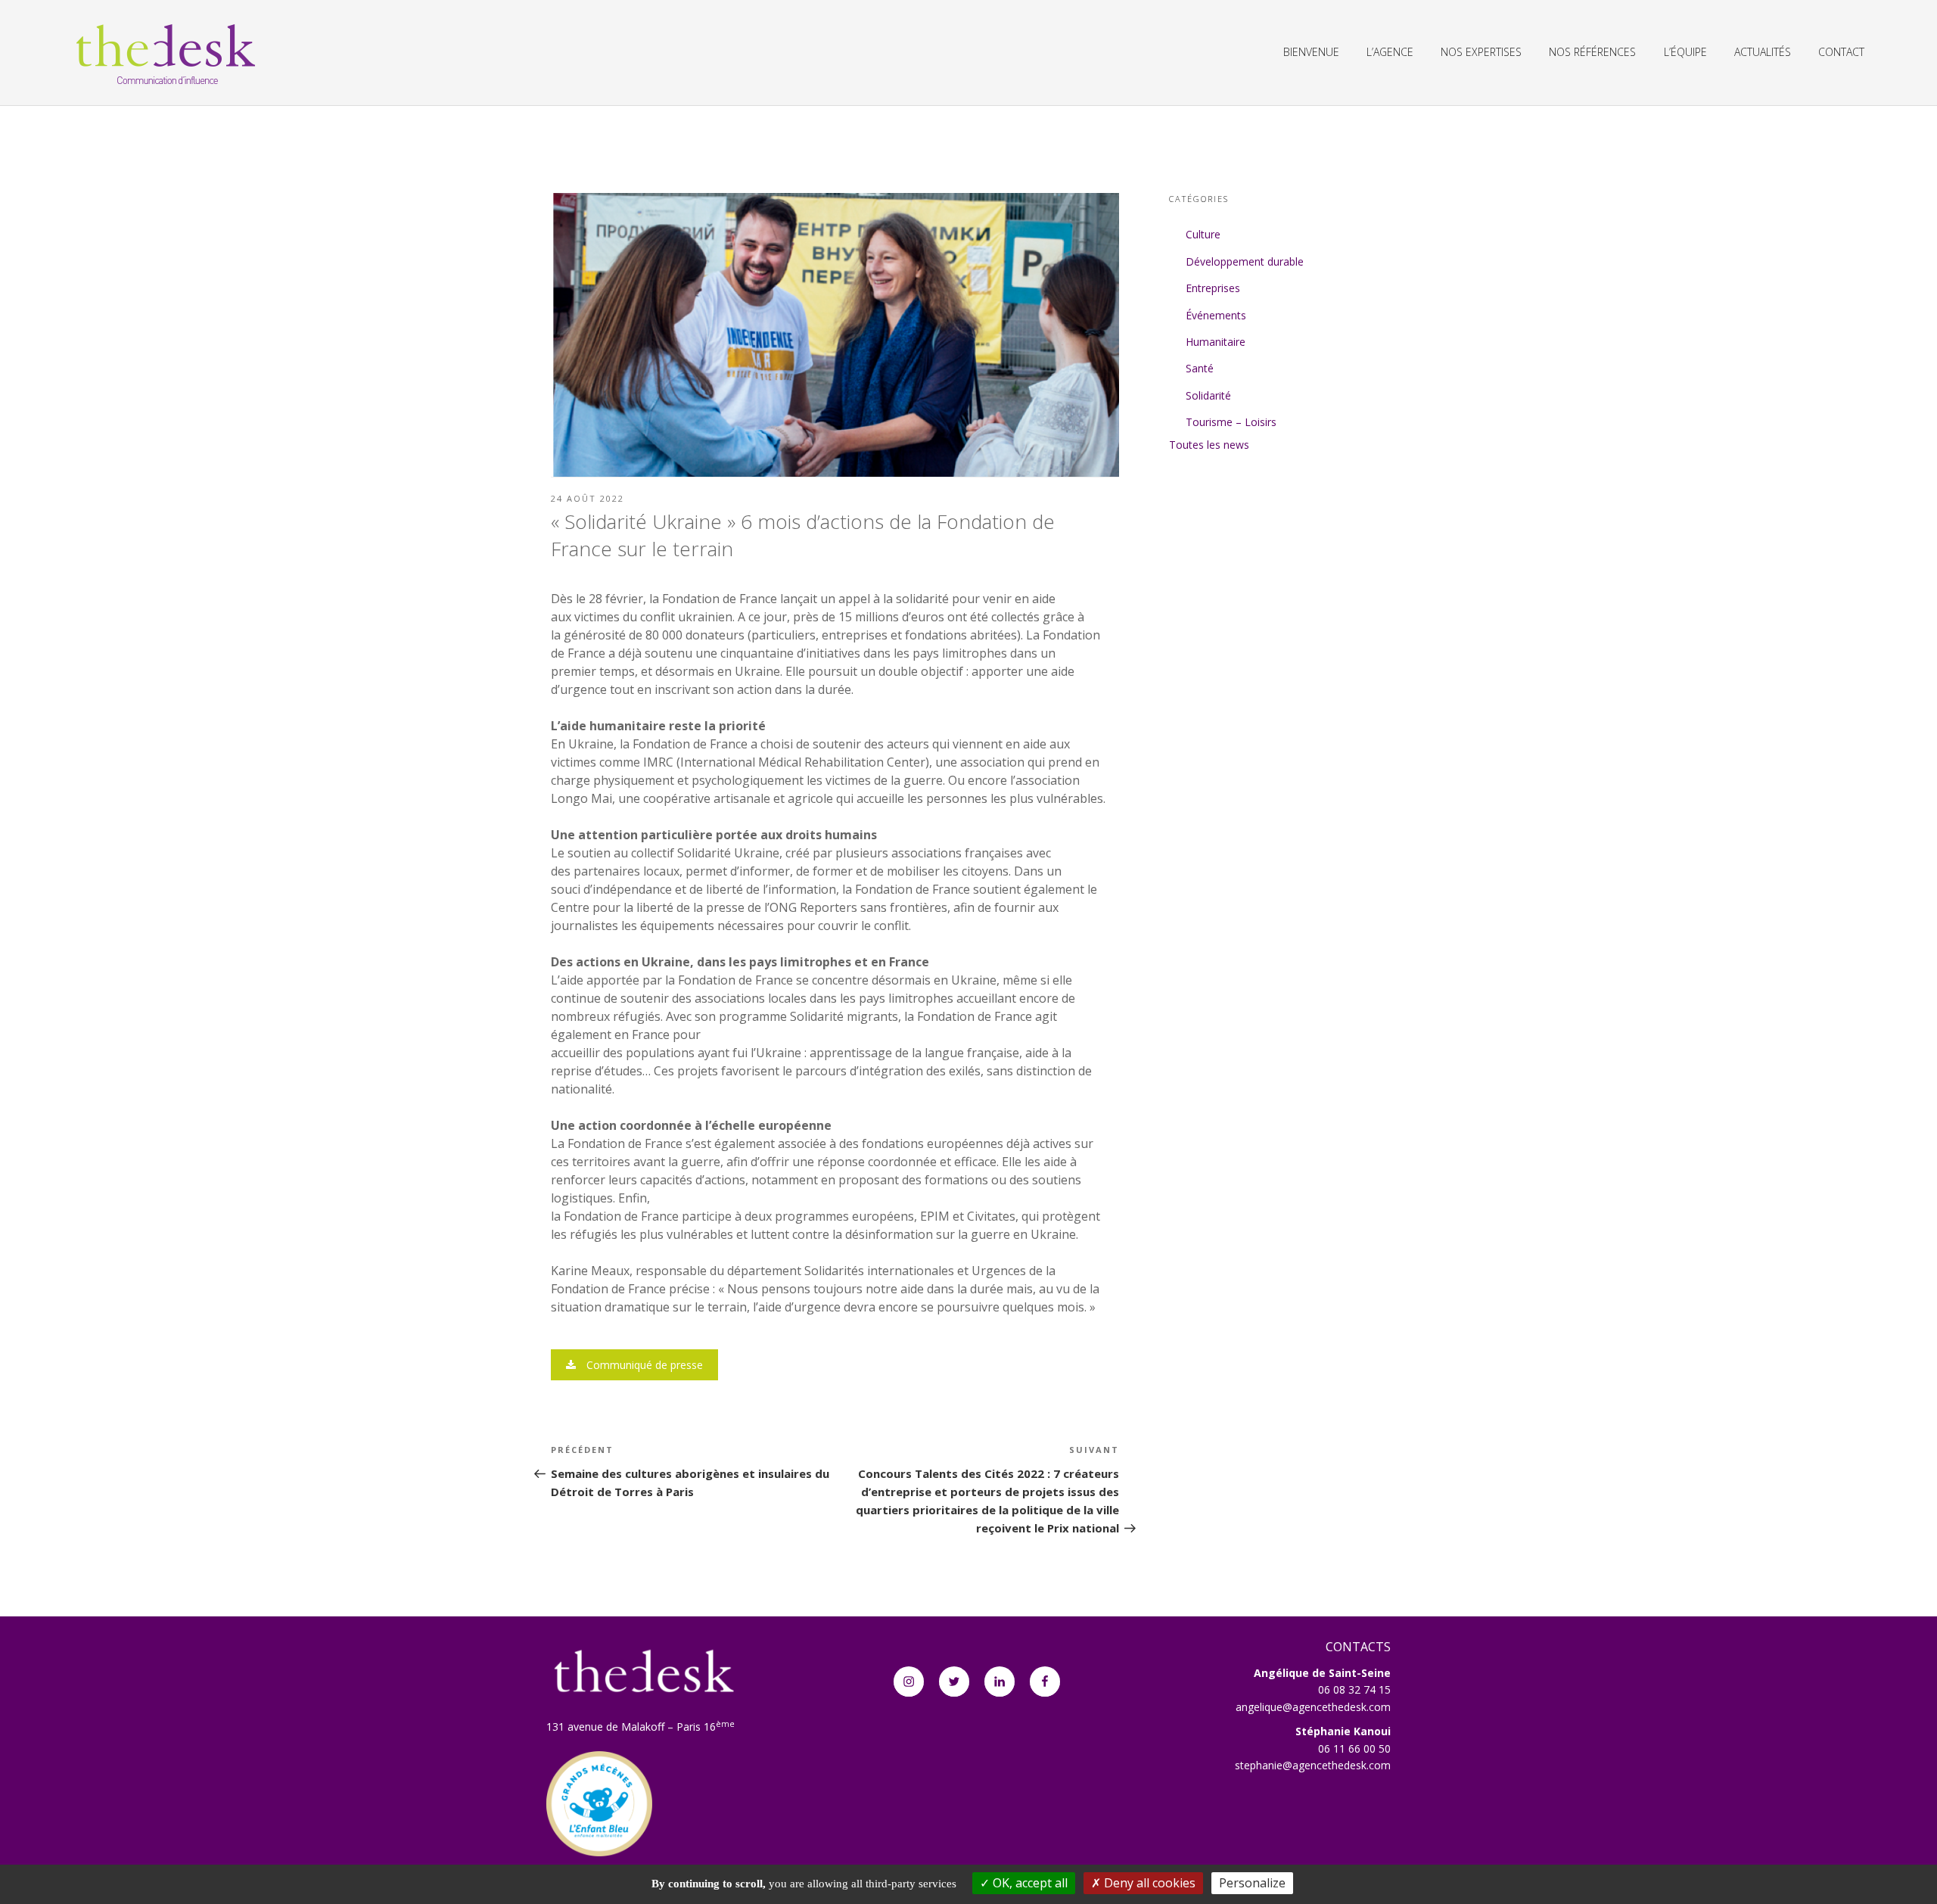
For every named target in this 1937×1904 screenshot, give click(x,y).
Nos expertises (1481, 52)
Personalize (1252, 1883)
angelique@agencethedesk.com (1313, 1707)
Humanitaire (1216, 342)
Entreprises (1213, 288)
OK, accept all (1029, 1883)
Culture (1203, 234)
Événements (1216, 315)
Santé (1200, 368)
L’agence (1390, 52)
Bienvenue (1311, 52)
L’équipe (1685, 52)
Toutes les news (1209, 445)
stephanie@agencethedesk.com (1313, 1765)
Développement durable (1245, 261)
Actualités (1763, 52)
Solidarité (1208, 395)
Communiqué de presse (643, 1365)
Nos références (1592, 52)
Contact (1841, 52)
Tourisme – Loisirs (1231, 422)
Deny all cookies (1148, 1883)
